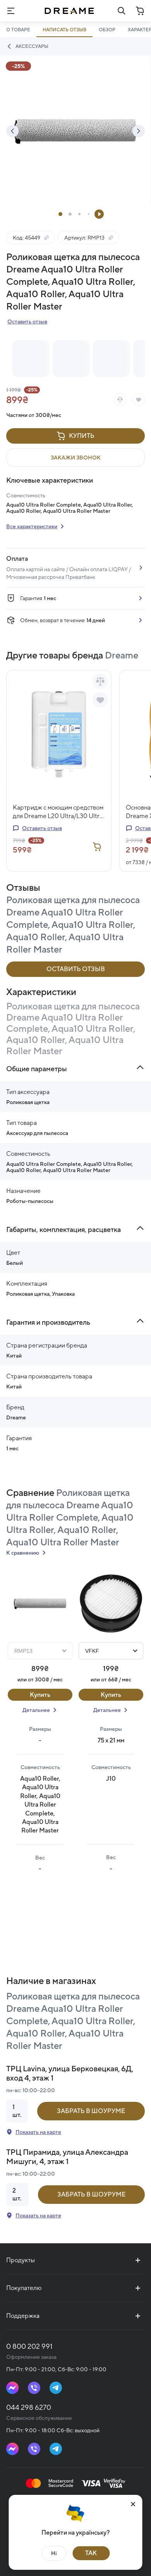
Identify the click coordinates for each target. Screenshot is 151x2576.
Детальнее (36, 1710)
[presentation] (12, 131)
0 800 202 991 (29, 2346)
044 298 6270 (29, 2407)
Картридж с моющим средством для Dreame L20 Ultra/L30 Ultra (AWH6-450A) (58, 812)
